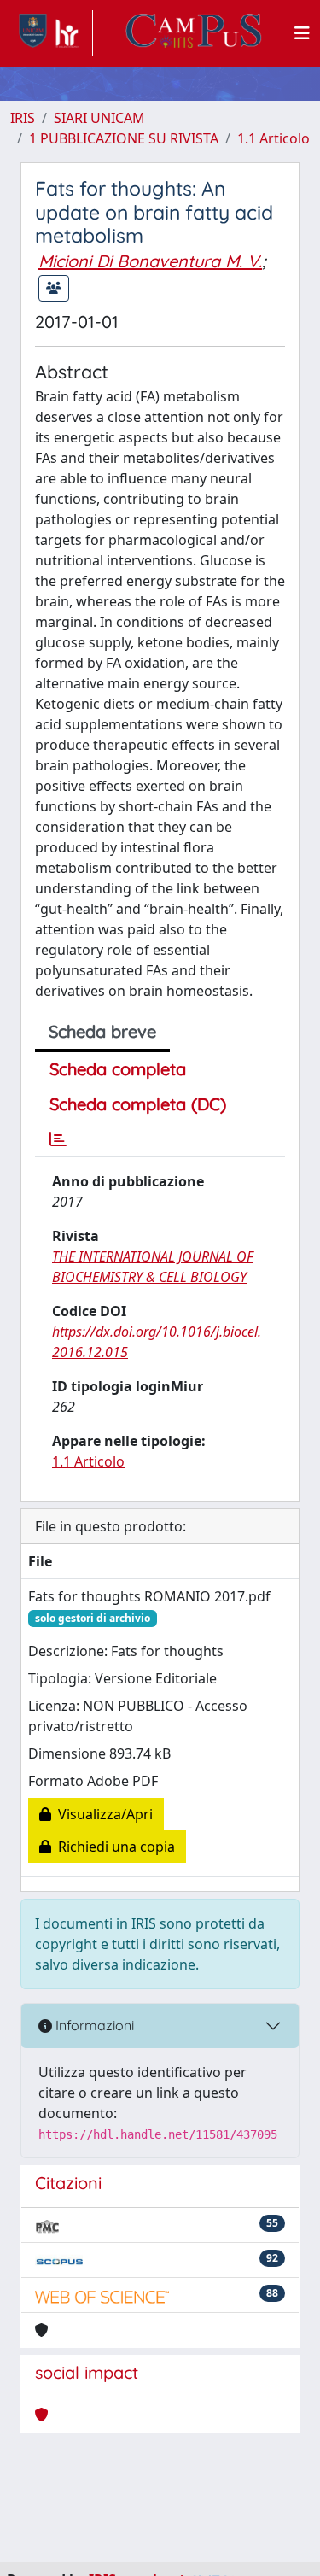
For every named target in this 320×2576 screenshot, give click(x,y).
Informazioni (93, 2025)
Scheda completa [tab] (118, 1069)
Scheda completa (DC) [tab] (138, 1104)
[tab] (58, 1139)
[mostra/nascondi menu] (302, 33)
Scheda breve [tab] (102, 1031)
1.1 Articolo (273, 138)
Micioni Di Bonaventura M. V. (150, 261)
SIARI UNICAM (99, 118)
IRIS (23, 118)
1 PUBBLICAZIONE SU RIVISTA (124, 138)
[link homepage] (52, 33)
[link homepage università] (194, 33)
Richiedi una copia (113, 1847)
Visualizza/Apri (102, 1814)
